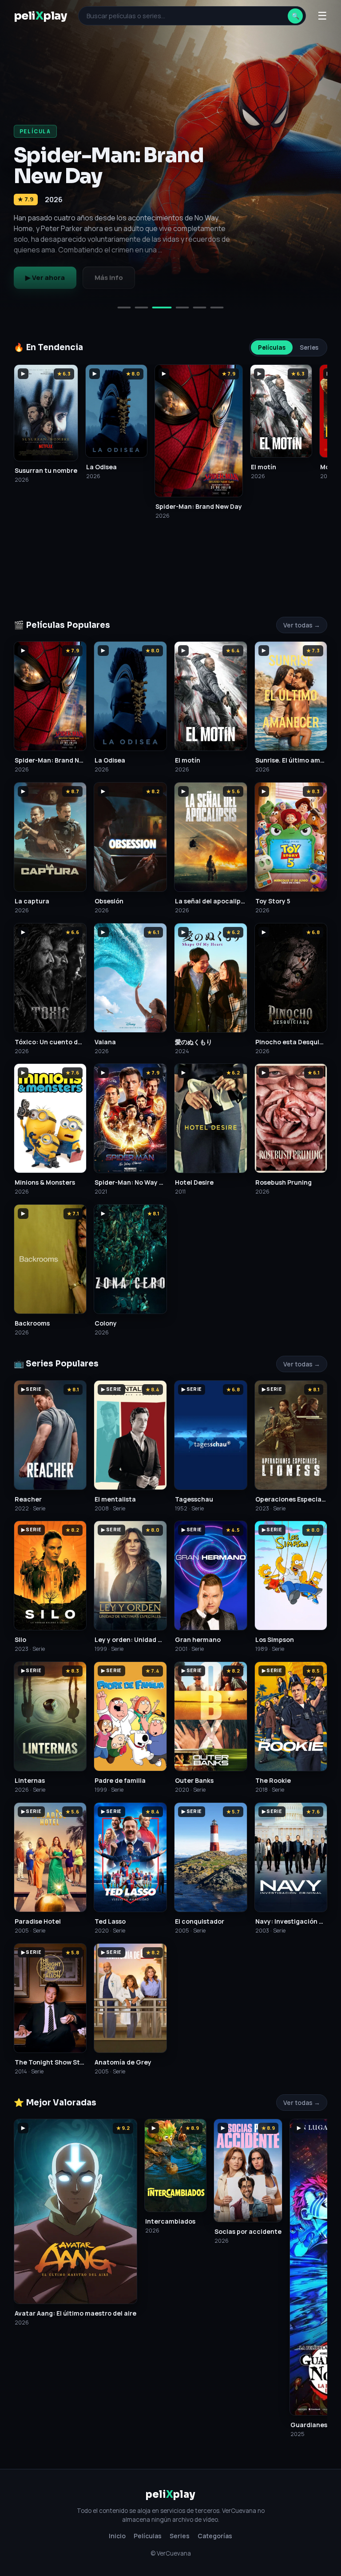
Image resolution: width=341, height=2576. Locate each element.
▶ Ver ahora (45, 278)
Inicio (117, 2536)
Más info (109, 278)
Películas (272, 347)
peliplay (40, 16)
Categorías (215, 2536)
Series (309, 347)
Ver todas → (302, 625)
